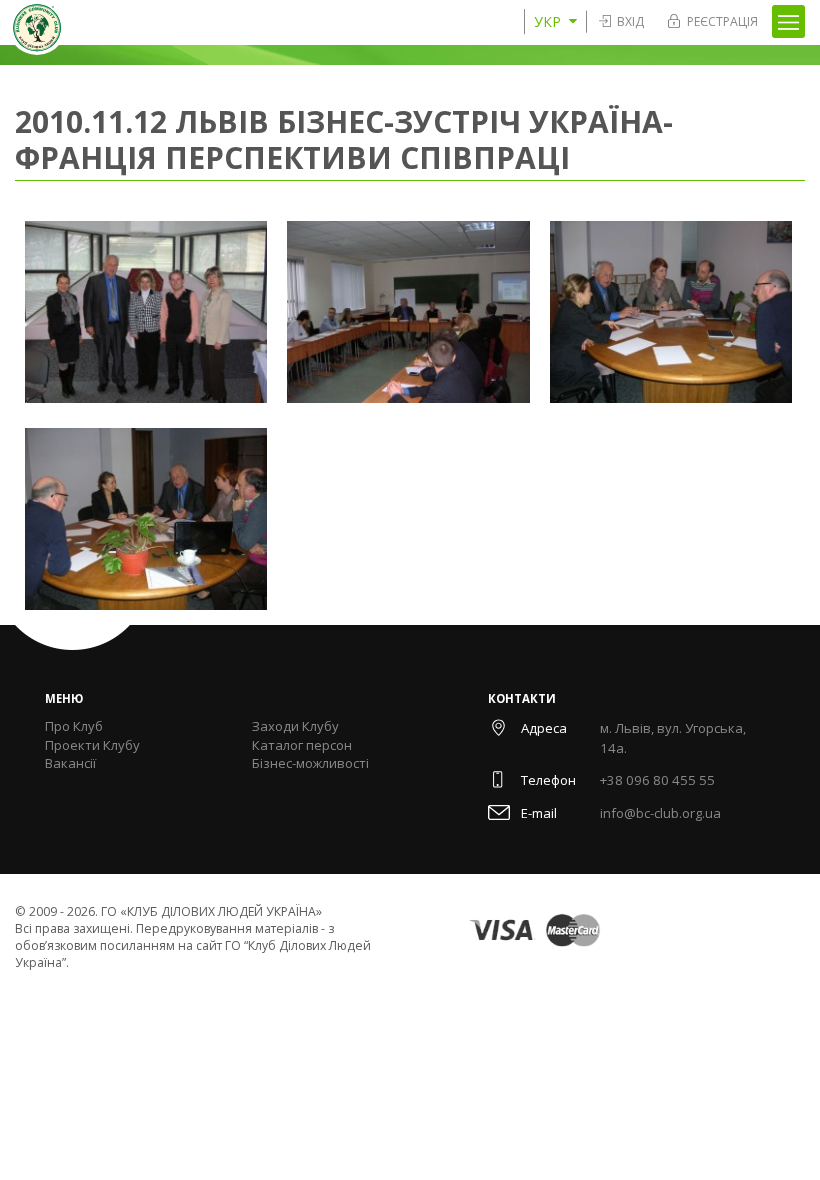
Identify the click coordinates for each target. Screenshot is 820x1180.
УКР (547, 21)
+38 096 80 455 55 (657, 780)
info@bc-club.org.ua (660, 813)
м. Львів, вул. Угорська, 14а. (673, 738)
